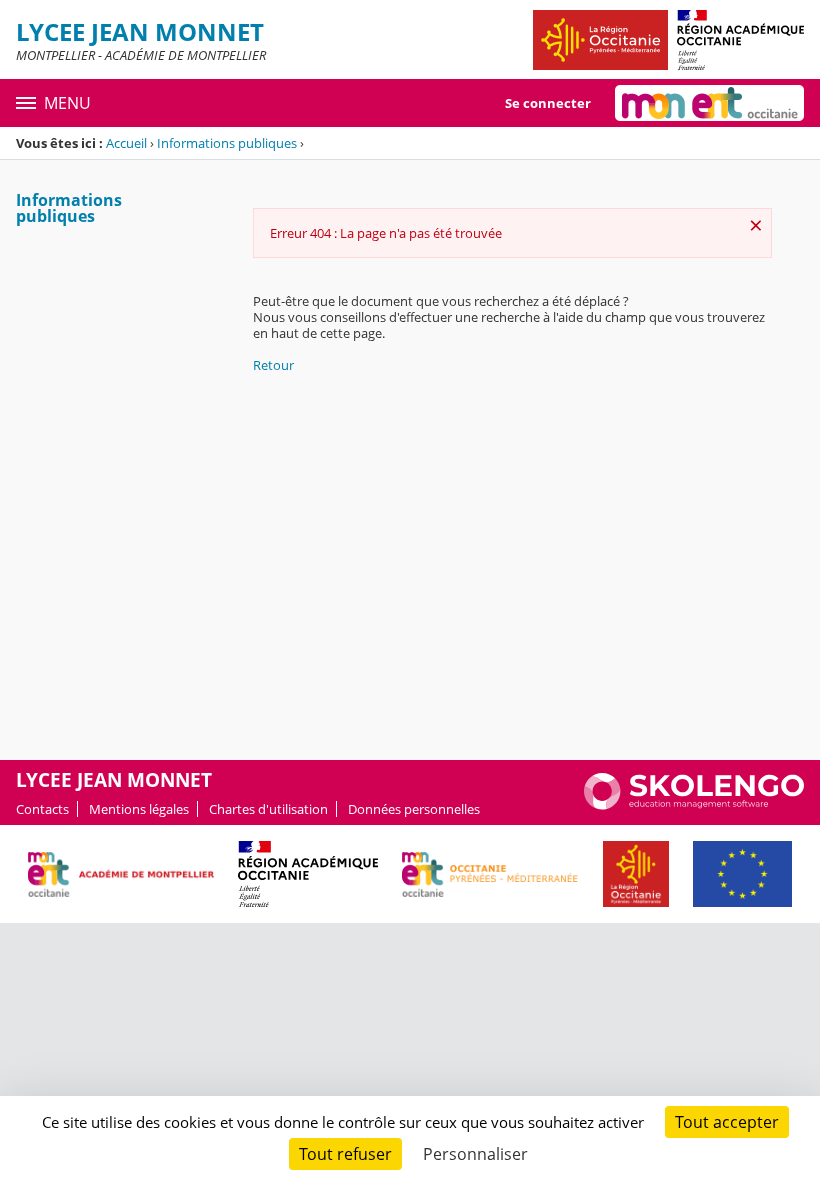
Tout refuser (345, 1154)
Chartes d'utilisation (268, 809)
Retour (273, 365)
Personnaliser (475, 1154)
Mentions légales (139, 809)
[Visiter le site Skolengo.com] (694, 805)
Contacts (42, 809)
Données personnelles (414, 809)
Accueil (126, 143)
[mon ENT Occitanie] (709, 103)
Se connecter (548, 103)
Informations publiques (227, 143)
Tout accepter (727, 1122)
